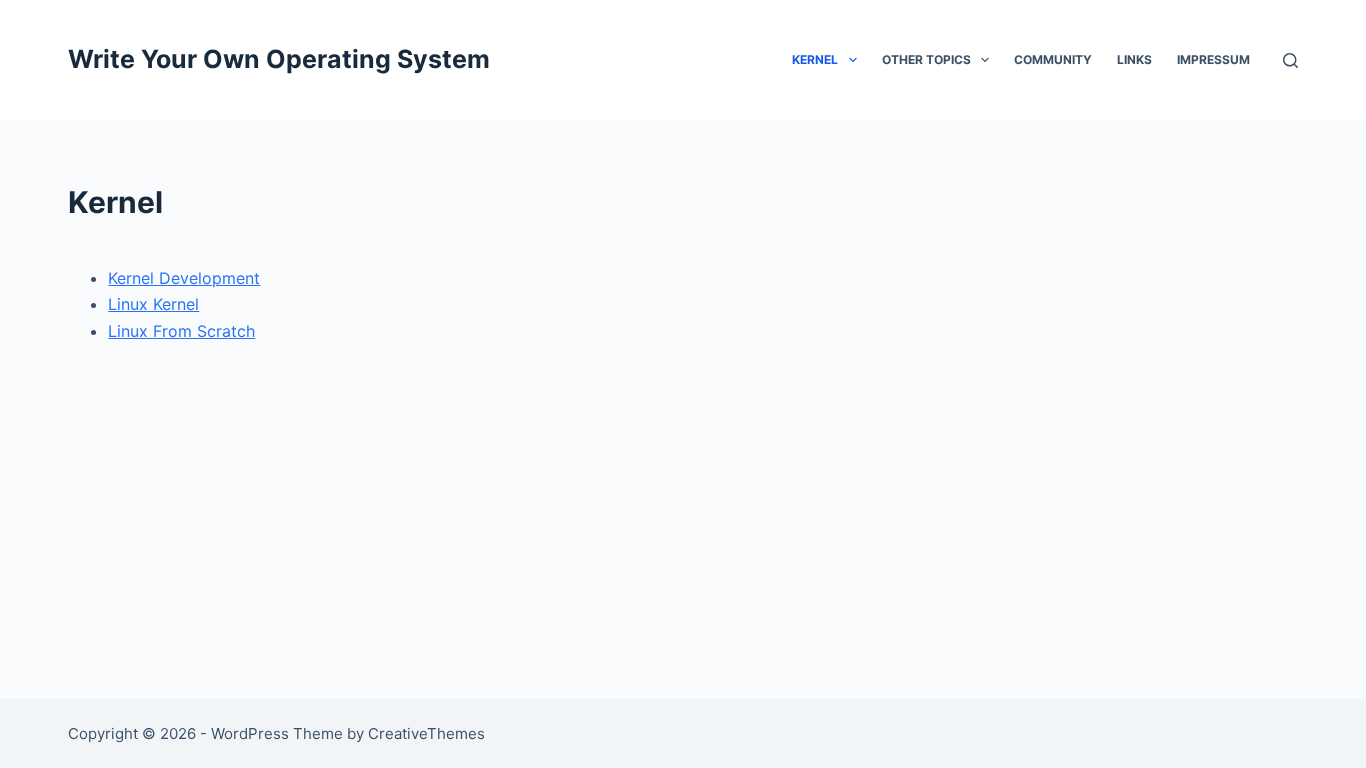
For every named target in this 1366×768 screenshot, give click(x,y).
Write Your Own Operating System (279, 59)
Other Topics (926, 59)
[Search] (1290, 60)
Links (1134, 59)
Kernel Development (184, 278)
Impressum (1213, 59)
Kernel (815, 59)
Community (1053, 59)
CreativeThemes (426, 733)
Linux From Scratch (181, 331)
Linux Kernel (153, 304)
